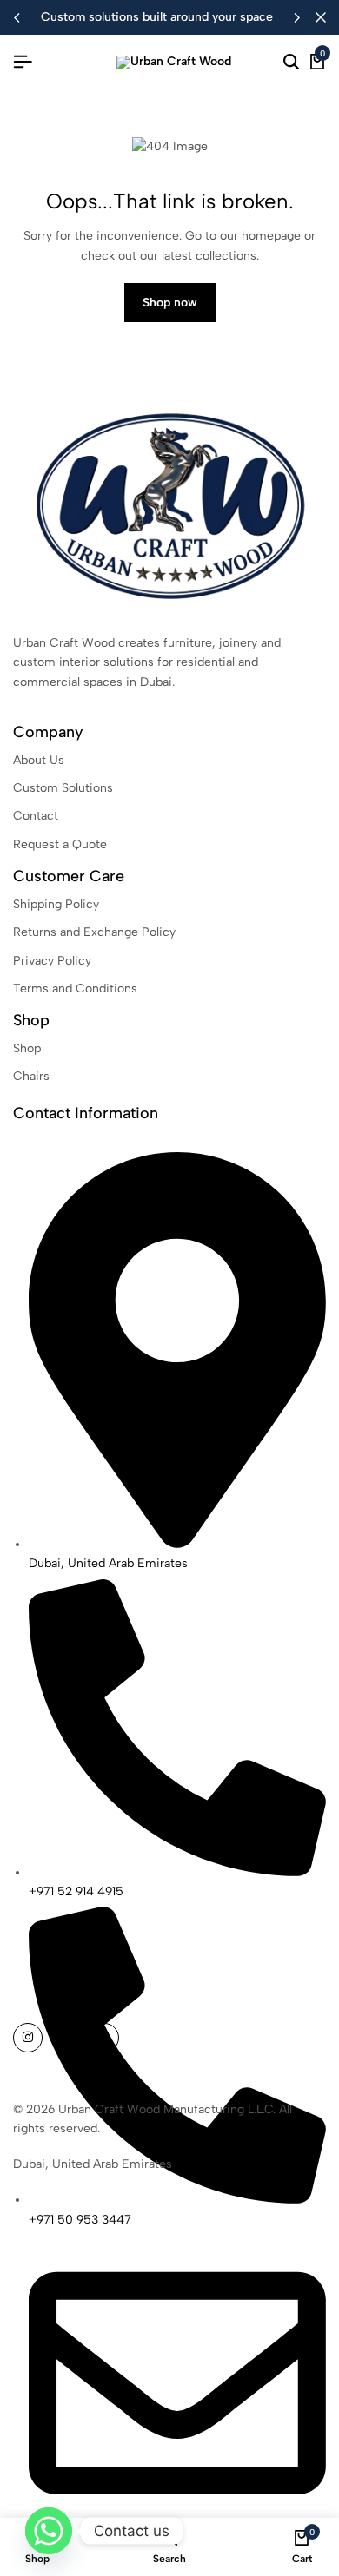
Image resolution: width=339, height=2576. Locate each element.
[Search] (291, 63)
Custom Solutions (63, 788)
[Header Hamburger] (23, 62)
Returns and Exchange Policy (94, 932)
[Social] (28, 2038)
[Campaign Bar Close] (321, 17)
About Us (39, 760)
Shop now (170, 303)
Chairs (31, 1076)
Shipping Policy (56, 904)
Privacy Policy (52, 961)
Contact (36, 816)
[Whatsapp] (49, 2531)
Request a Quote (60, 844)
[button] (296, 17)
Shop (27, 1048)
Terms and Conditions (75, 988)
